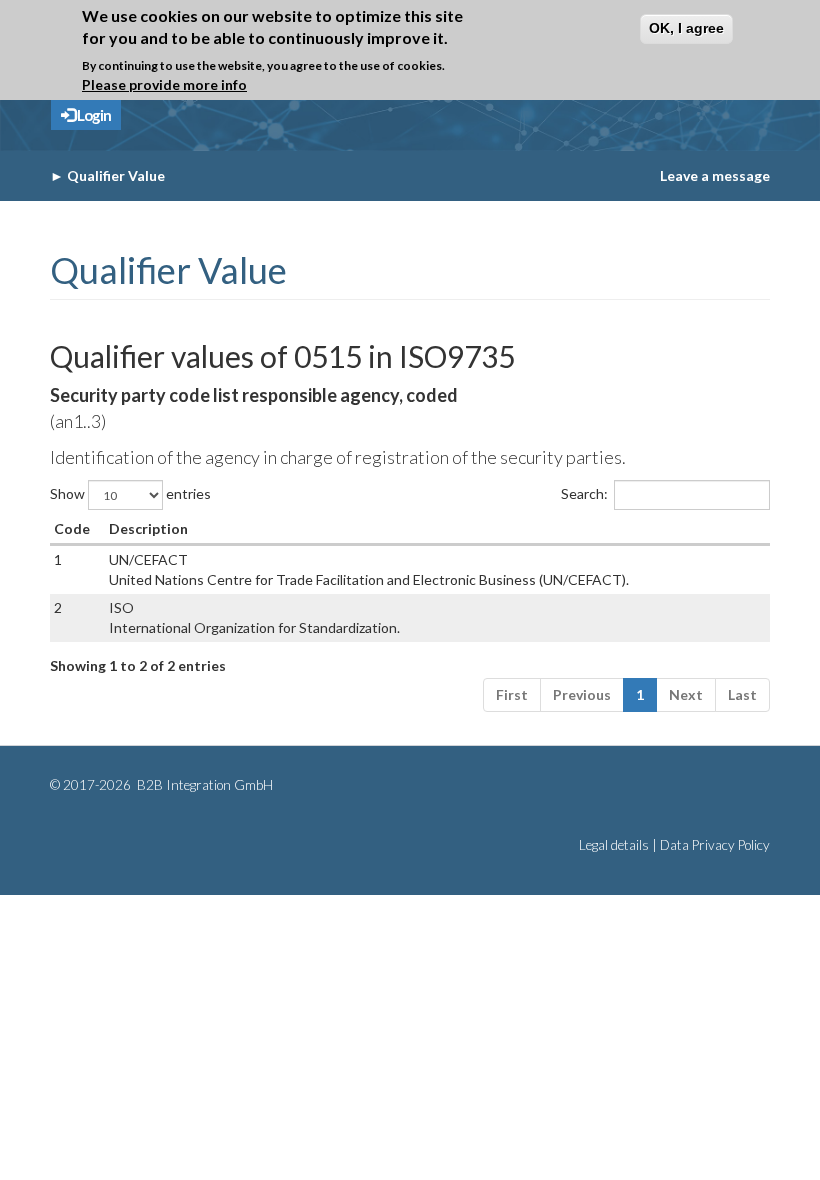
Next (686, 694)
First (512, 694)
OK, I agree (686, 28)
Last (742, 694)
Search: (584, 493)
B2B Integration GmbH (203, 785)
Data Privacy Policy (715, 845)
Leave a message (715, 175)
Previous (582, 694)
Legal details (614, 845)
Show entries (130, 493)
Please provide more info (164, 84)
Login (93, 115)
